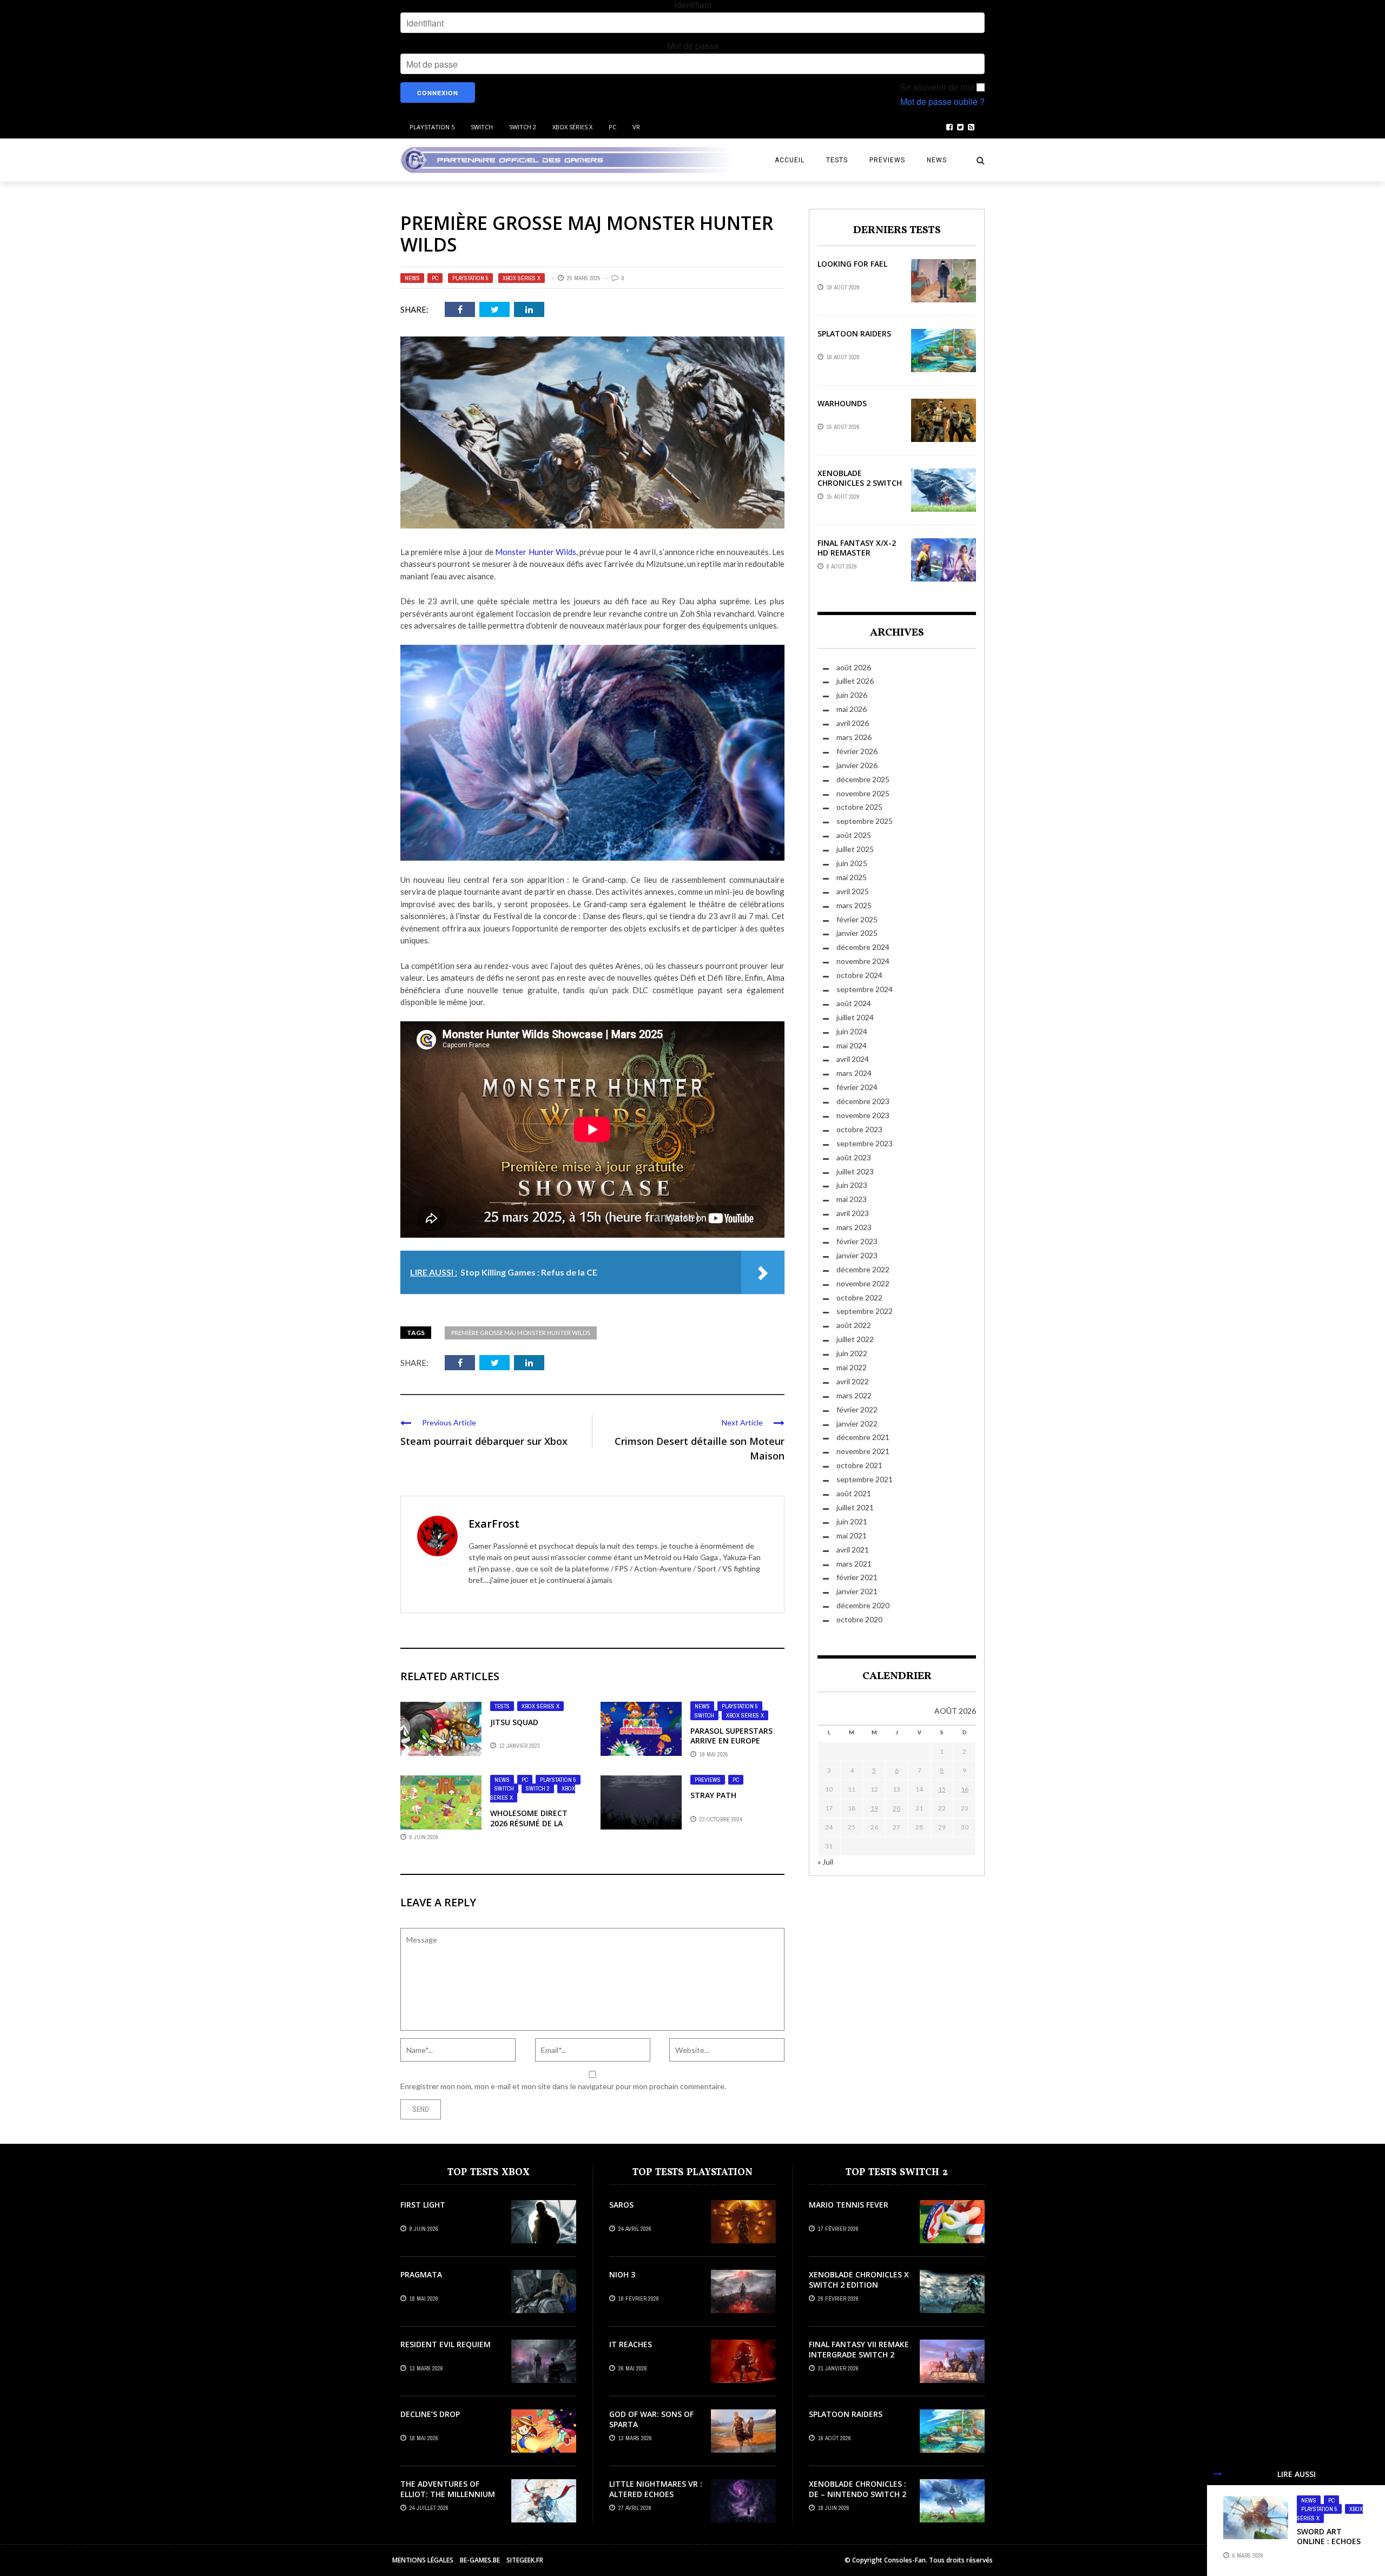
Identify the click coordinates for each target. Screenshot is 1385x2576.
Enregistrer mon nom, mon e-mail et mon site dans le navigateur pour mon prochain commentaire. (563, 2086)
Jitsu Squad (514, 1722)
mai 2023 (852, 1199)
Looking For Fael (852, 264)
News (937, 160)
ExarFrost (494, 1524)
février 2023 (857, 1241)
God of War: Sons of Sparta (651, 2419)
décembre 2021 (863, 1437)
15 (942, 1789)
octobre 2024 (859, 975)
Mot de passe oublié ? (942, 102)
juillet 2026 (855, 681)
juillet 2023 (855, 1171)
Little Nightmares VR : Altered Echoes (656, 2489)
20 (896, 1808)
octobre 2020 (859, 1619)
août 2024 (854, 1003)
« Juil (825, 1862)
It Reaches (631, 2344)
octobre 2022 (859, 1297)
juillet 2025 (855, 849)
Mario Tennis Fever (849, 2205)
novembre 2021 (863, 1451)
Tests (837, 160)
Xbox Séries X (572, 127)
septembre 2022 (865, 1311)
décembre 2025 (863, 779)
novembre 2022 (863, 1283)
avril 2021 (853, 1550)
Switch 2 (523, 127)
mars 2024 (854, 1073)
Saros (621, 2205)
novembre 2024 (863, 961)
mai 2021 (852, 1535)
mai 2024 (852, 1045)
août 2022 (854, 1325)
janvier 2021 (857, 1591)
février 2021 (857, 1577)
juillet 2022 (855, 1339)
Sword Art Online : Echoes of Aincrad (1329, 2541)
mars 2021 (854, 1564)
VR (636, 127)
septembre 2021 (865, 1479)
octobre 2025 (859, 807)
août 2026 (854, 667)
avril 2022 (853, 1381)
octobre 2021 (859, 1465)
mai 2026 (852, 709)
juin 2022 (852, 1353)
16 (965, 1789)
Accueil (790, 160)
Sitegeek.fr (525, 2560)
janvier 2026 (857, 765)
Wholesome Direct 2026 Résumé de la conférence (529, 1823)
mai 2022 (852, 1367)
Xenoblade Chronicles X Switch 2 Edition (859, 2279)
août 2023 (854, 1157)
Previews (887, 160)
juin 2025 (852, 863)
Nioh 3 (622, 2274)
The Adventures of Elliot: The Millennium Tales (448, 2494)
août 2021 (854, 1493)
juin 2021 (852, 1521)
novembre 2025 (863, 793)
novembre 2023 (863, 1115)
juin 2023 (852, 1185)
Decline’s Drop (430, 2414)
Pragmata (421, 2274)
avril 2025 (853, 891)
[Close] (1218, 2474)
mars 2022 (854, 1395)
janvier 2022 (857, 1424)
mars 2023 (854, 1227)
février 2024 (857, 1087)
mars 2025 (854, 905)
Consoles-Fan (905, 2560)
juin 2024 (852, 1031)
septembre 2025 (865, 821)
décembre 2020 (863, 1605)
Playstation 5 (432, 127)
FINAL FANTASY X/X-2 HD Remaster (857, 548)
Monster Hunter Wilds (535, 552)
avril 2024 (853, 1059)
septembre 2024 (865, 989)
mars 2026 (854, 737)
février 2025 (857, 919)
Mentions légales (423, 2560)
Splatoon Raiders (854, 333)
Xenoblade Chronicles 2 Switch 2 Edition (860, 483)
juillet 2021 (855, 1507)
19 (874, 1808)
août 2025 (854, 835)
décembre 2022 (863, 1269)
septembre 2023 (865, 1143)
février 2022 (857, 1409)
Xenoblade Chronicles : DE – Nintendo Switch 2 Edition (858, 2494)
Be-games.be (480, 2560)
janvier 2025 (857, 933)
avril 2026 (853, 723)
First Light (423, 2205)
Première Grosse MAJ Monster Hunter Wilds (521, 1333)
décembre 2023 (863, 1101)
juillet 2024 (855, 1017)
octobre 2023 (859, 1129)
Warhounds (842, 403)
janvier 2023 (857, 1255)
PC (612, 127)
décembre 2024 (863, 947)
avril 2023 (853, 1213)
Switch (482, 127)
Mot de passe (693, 46)
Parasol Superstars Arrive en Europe (731, 1736)
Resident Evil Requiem (446, 2344)
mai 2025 (852, 877)
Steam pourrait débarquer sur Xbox (484, 1441)
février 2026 (857, 751)
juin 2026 (852, 695)
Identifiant (693, 5)
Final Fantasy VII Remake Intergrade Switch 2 (859, 2349)
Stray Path (713, 1795)
